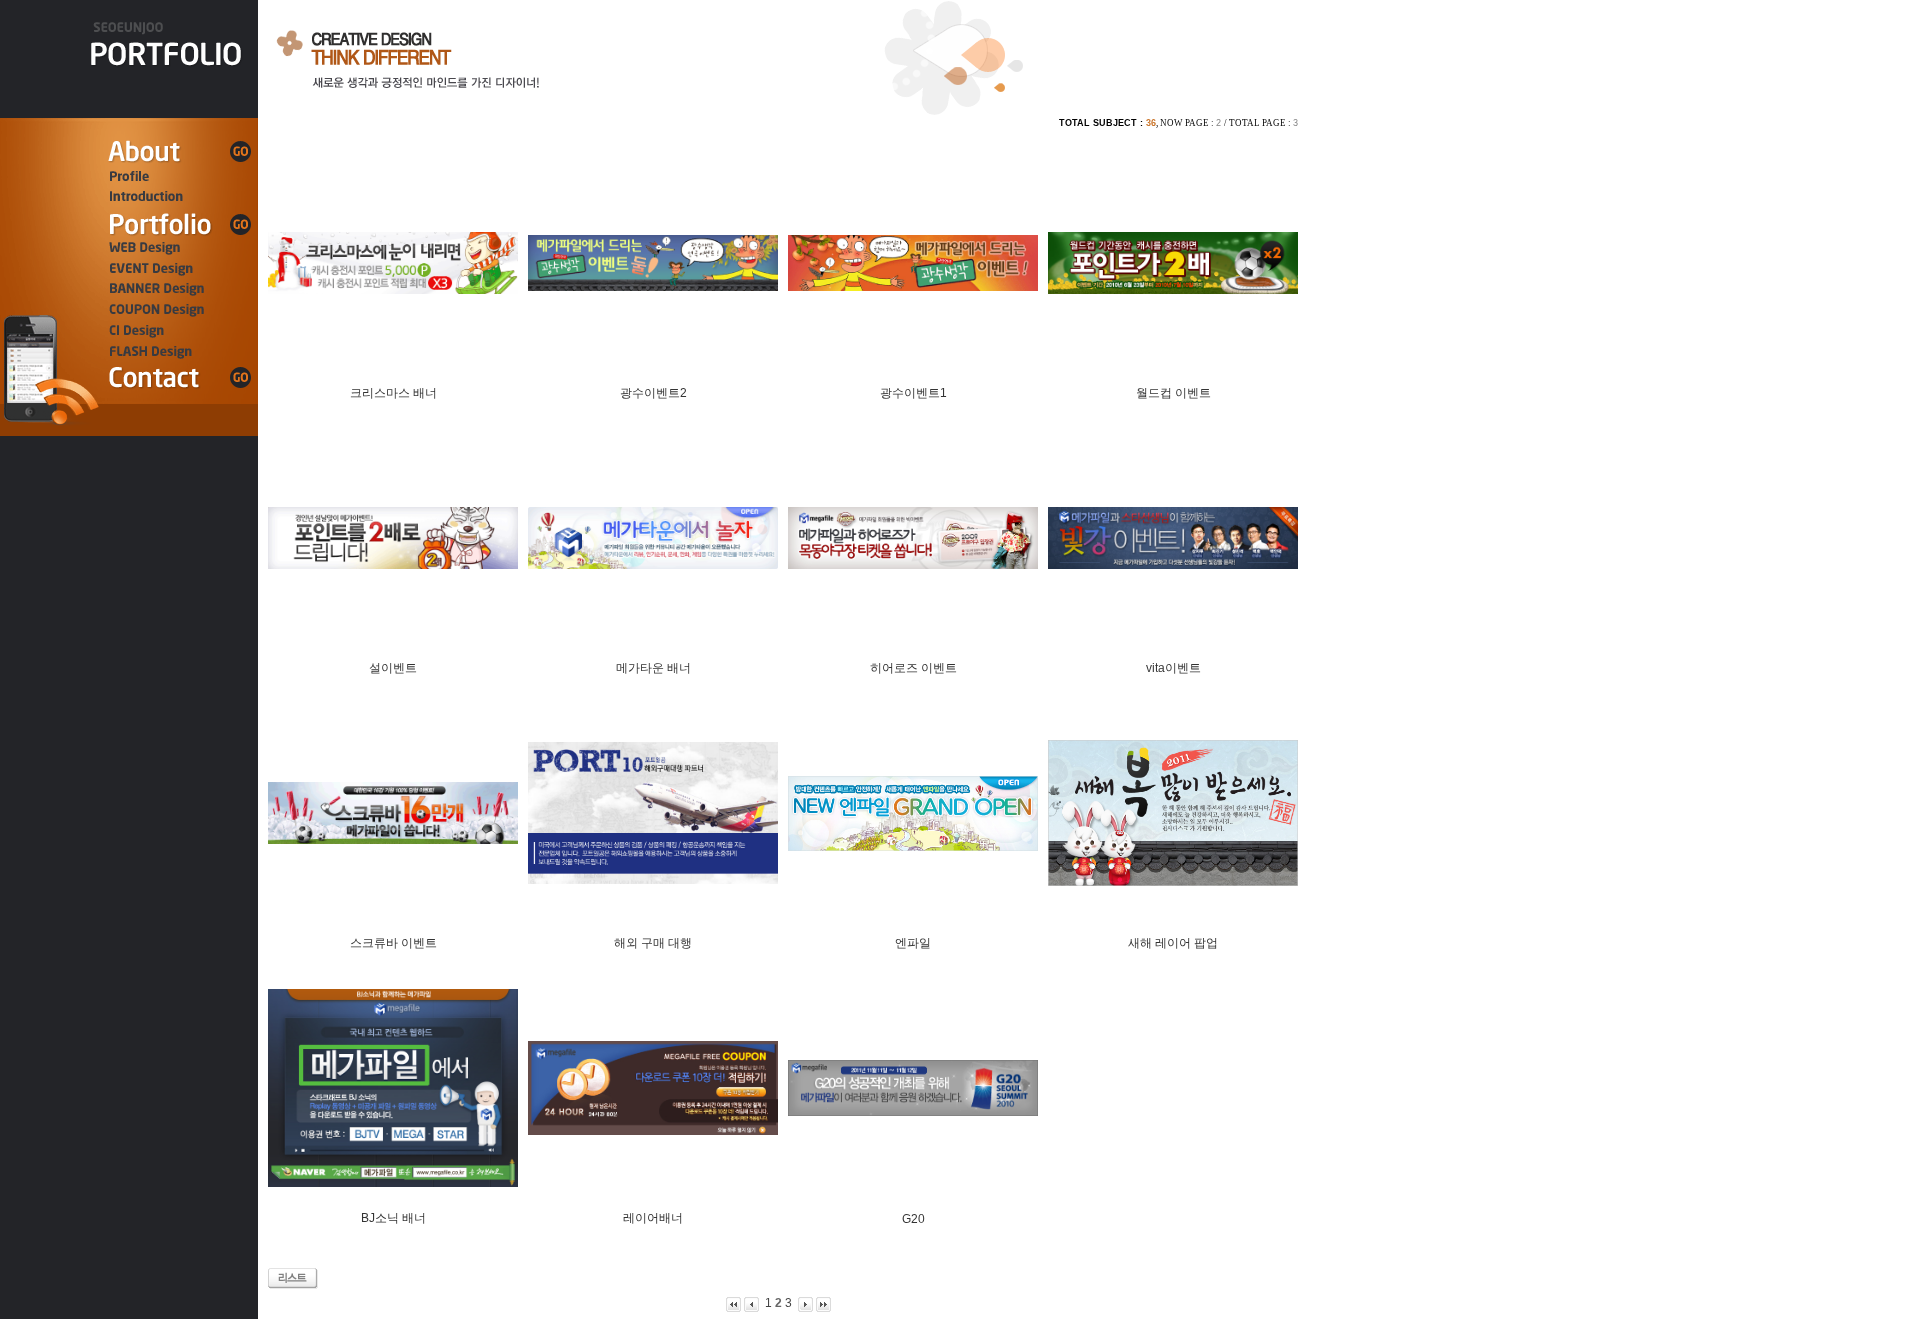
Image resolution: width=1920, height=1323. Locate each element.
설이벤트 (393, 668)
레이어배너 (653, 1218)
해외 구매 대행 (653, 943)
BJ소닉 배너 (393, 1218)
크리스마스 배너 (393, 393)
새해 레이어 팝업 (1173, 943)
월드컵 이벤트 (1173, 393)
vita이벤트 (1173, 668)
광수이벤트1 (913, 393)
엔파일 (913, 943)
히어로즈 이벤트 (913, 668)
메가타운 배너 (653, 668)
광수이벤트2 (653, 393)
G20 (913, 1219)
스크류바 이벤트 (393, 943)
